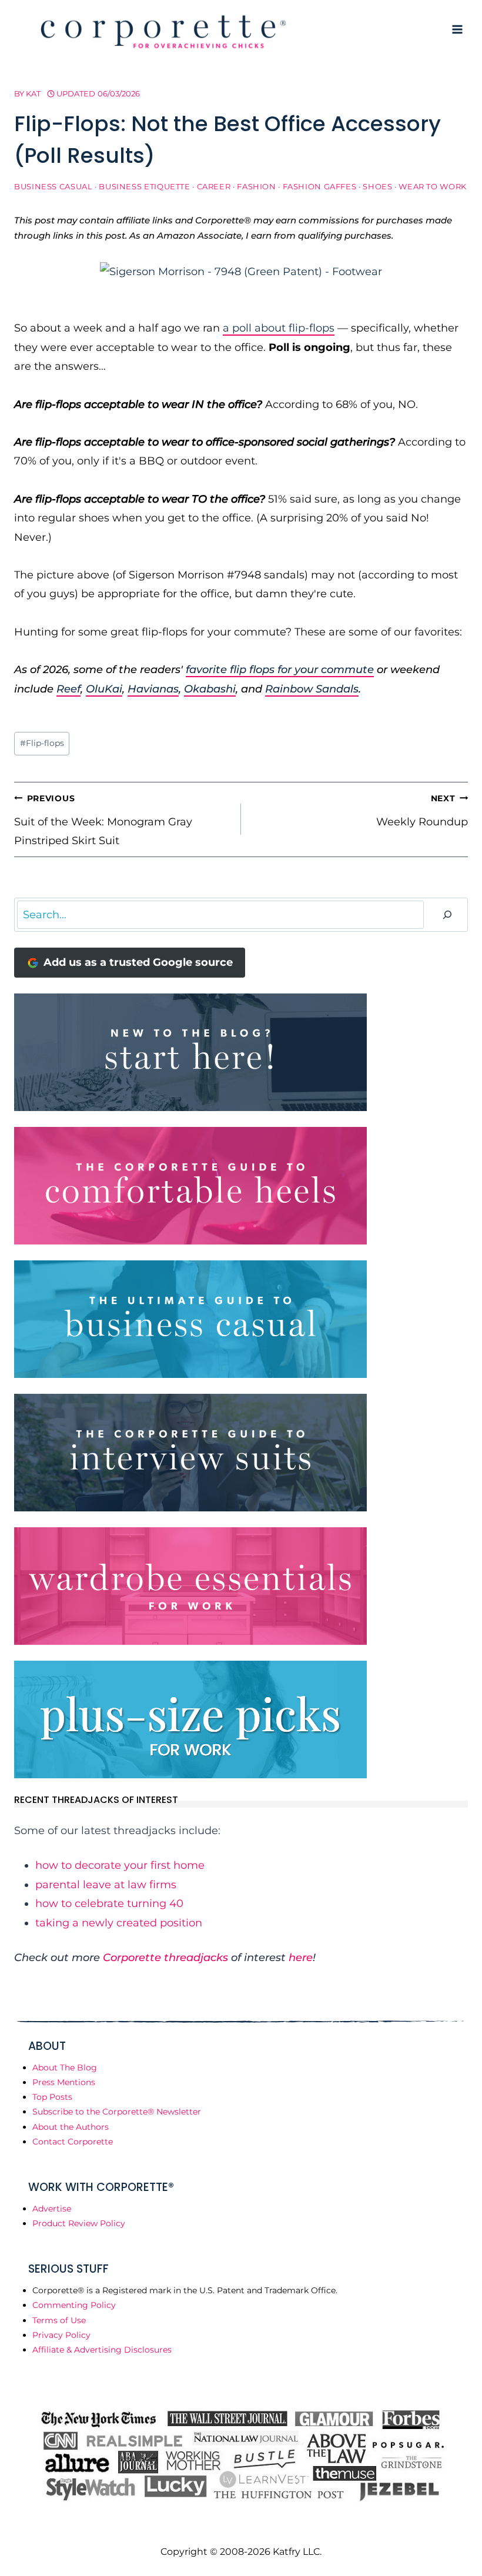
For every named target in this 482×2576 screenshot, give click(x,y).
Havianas (153, 689)
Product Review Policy (79, 2223)
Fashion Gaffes (320, 187)
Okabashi (210, 689)
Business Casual (53, 187)
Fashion (256, 187)
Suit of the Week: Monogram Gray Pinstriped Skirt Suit (103, 820)
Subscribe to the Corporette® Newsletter (117, 2112)
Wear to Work (433, 187)
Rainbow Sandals (312, 689)
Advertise (52, 2209)
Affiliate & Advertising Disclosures (102, 2350)
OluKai (104, 689)
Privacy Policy (61, 2335)
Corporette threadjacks (165, 1958)
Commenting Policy (74, 2305)
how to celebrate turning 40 (109, 1903)
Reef (68, 689)
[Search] (447, 915)
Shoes (377, 187)
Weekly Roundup (422, 811)
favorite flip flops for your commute (280, 670)
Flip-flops (42, 743)
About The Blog (65, 2068)
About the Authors (71, 2127)
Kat (33, 93)
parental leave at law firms (106, 1885)
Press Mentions (64, 2082)
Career (214, 187)
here (301, 1958)
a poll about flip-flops (279, 328)
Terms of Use (59, 2320)
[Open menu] (457, 29)
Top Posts (52, 2097)
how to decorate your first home (120, 1865)
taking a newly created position (119, 1923)
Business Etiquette (144, 187)
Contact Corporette (73, 2142)
